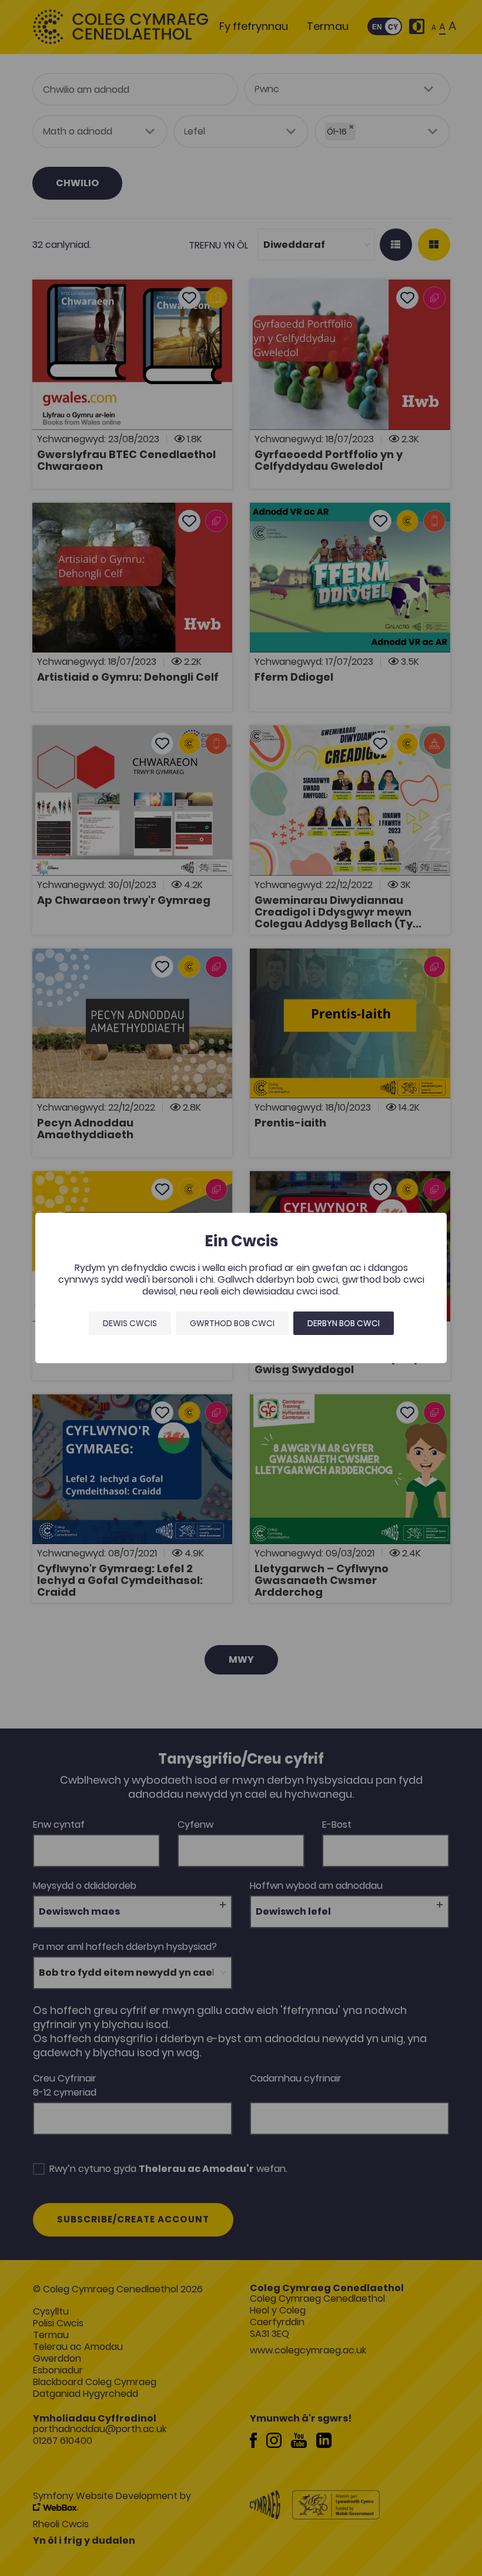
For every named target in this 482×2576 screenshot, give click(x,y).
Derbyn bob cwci (344, 1323)
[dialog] (241, 1288)
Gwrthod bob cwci (232, 1323)
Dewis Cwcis (130, 1323)
